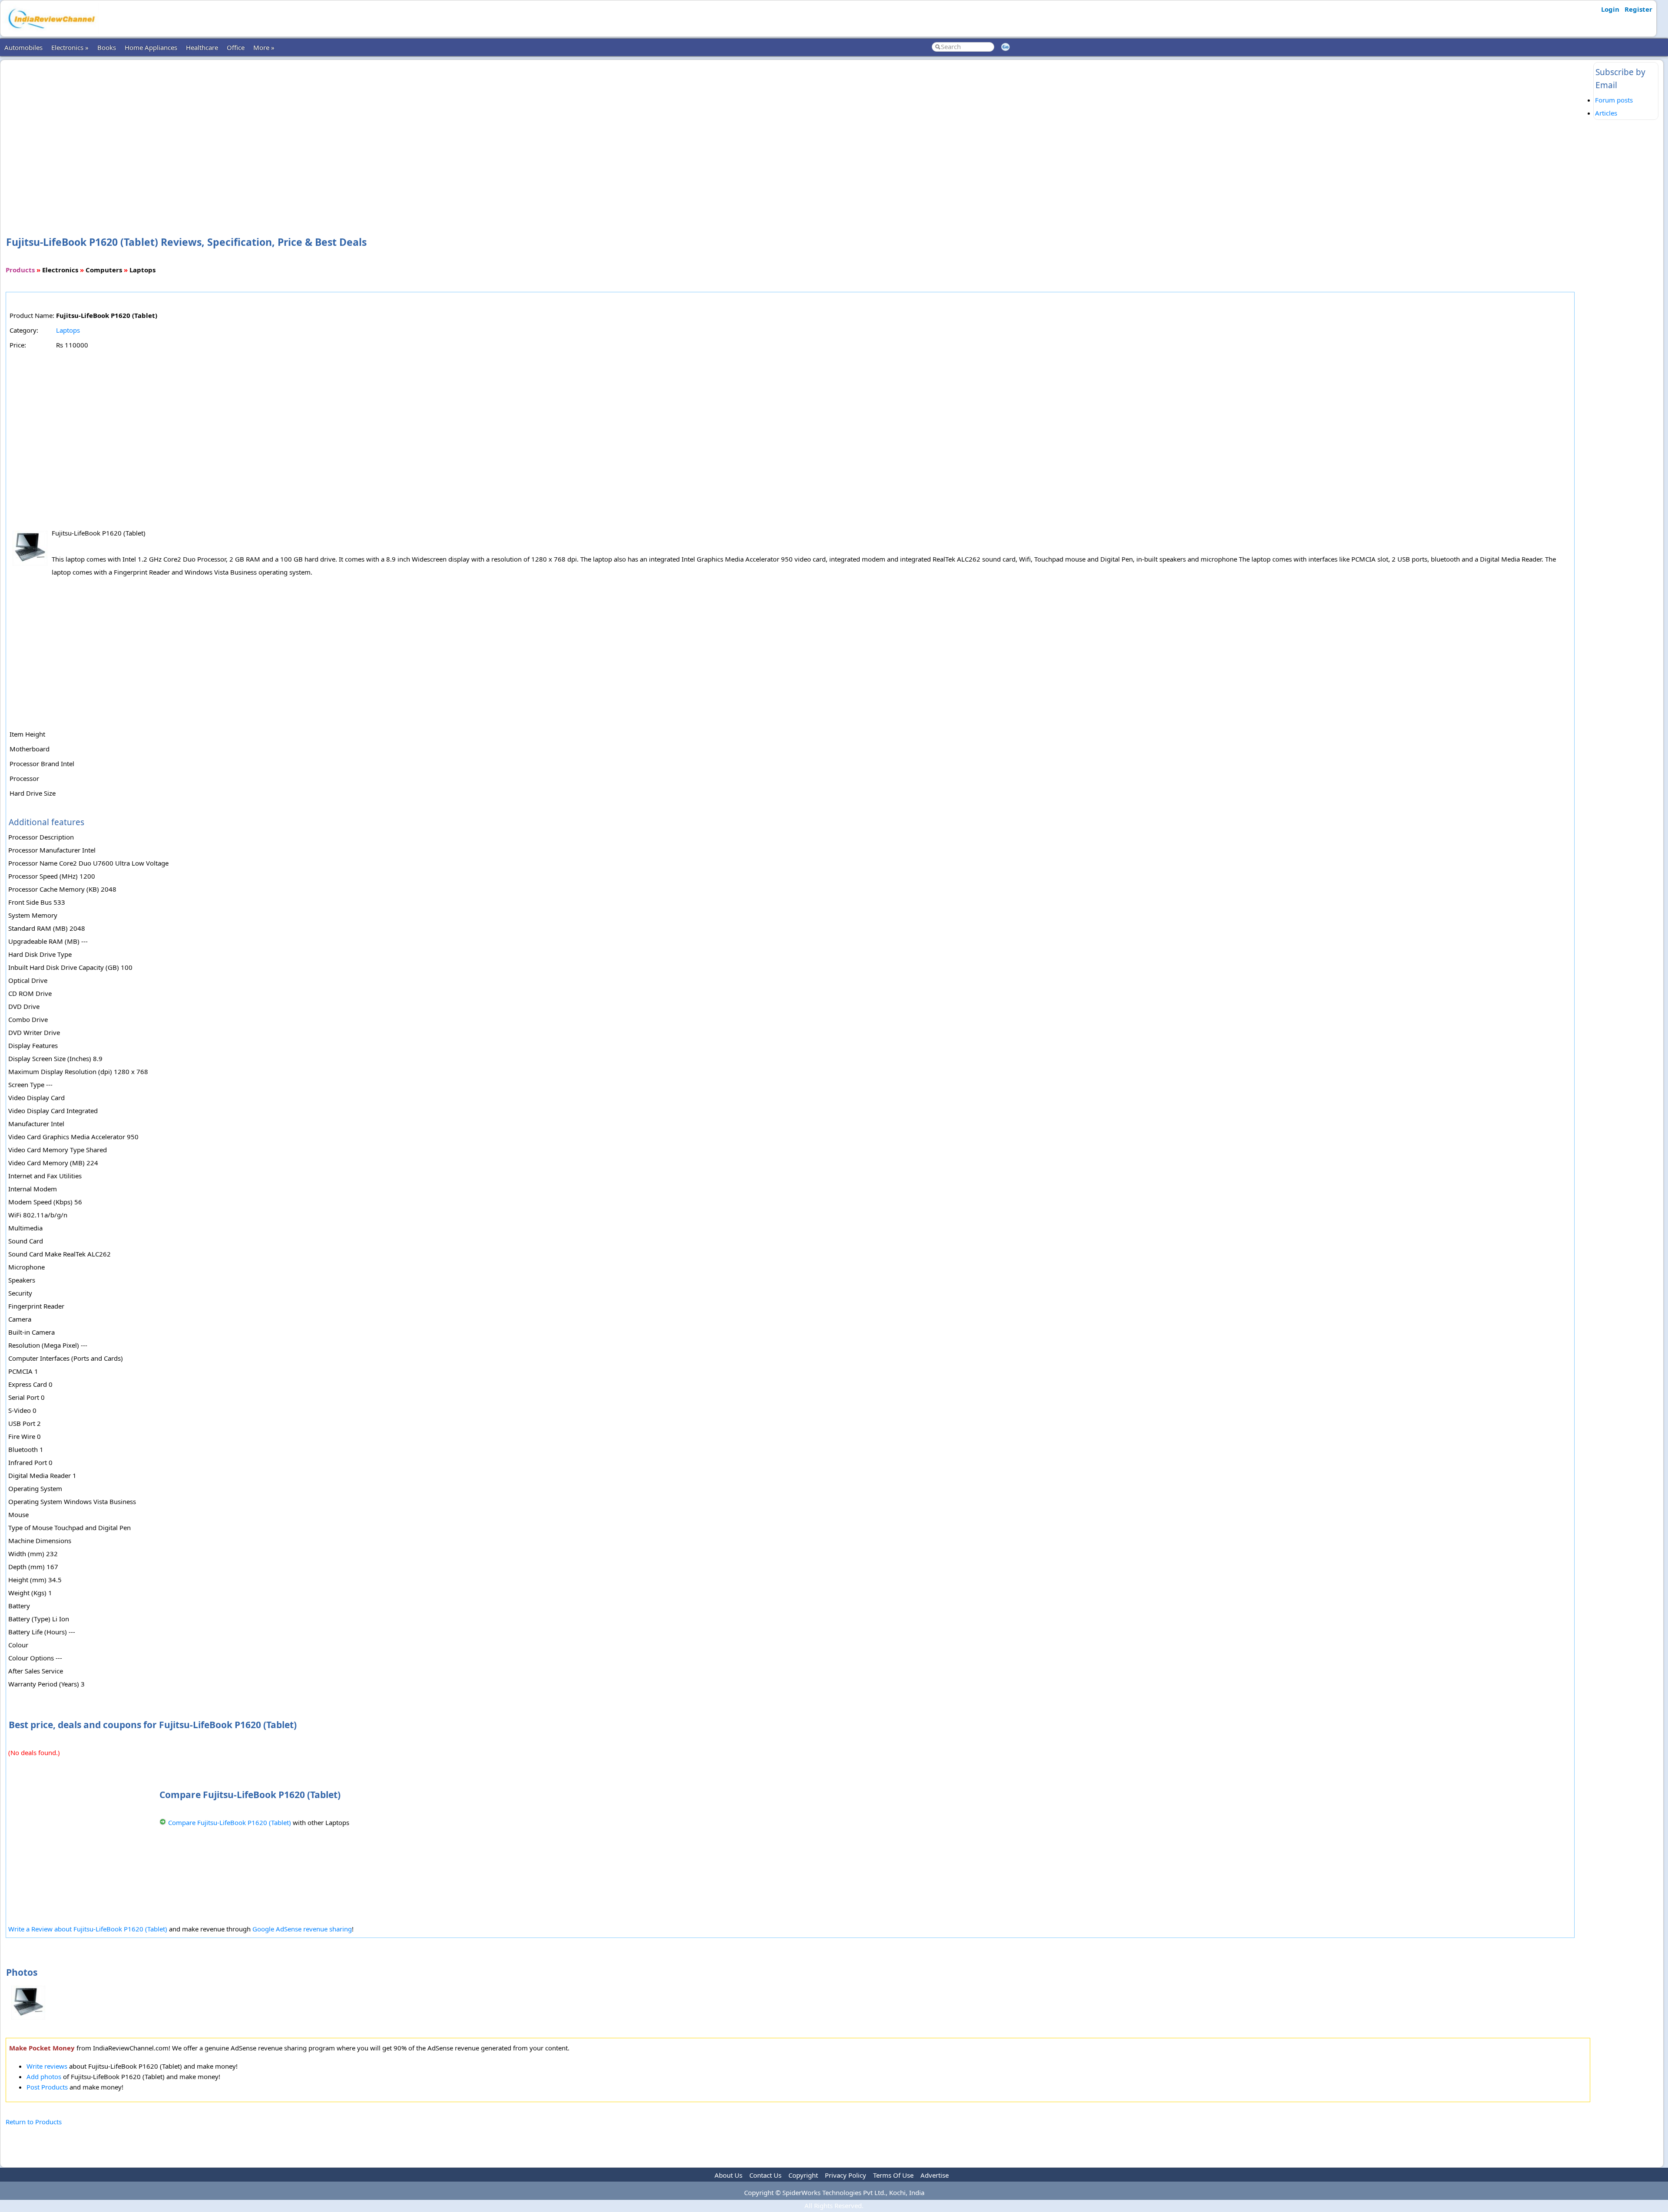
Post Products (47, 2087)
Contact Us (765, 2175)
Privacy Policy (846, 2175)
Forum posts (1614, 100)
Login (1610, 9)
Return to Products (34, 2122)
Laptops (68, 330)
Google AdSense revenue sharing (302, 1929)
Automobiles (23, 47)
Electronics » (70, 47)
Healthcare (202, 47)
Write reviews (47, 2066)
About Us (728, 2175)
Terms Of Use (893, 2175)
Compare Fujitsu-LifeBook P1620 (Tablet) (230, 1822)
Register (1638, 9)
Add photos (44, 2076)
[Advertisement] (798, 134)
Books (107, 47)
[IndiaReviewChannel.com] (51, 32)
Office (236, 47)
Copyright (803, 2175)
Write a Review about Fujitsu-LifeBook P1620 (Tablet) (88, 1929)
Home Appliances (151, 47)
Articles (1606, 113)
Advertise (935, 2175)
